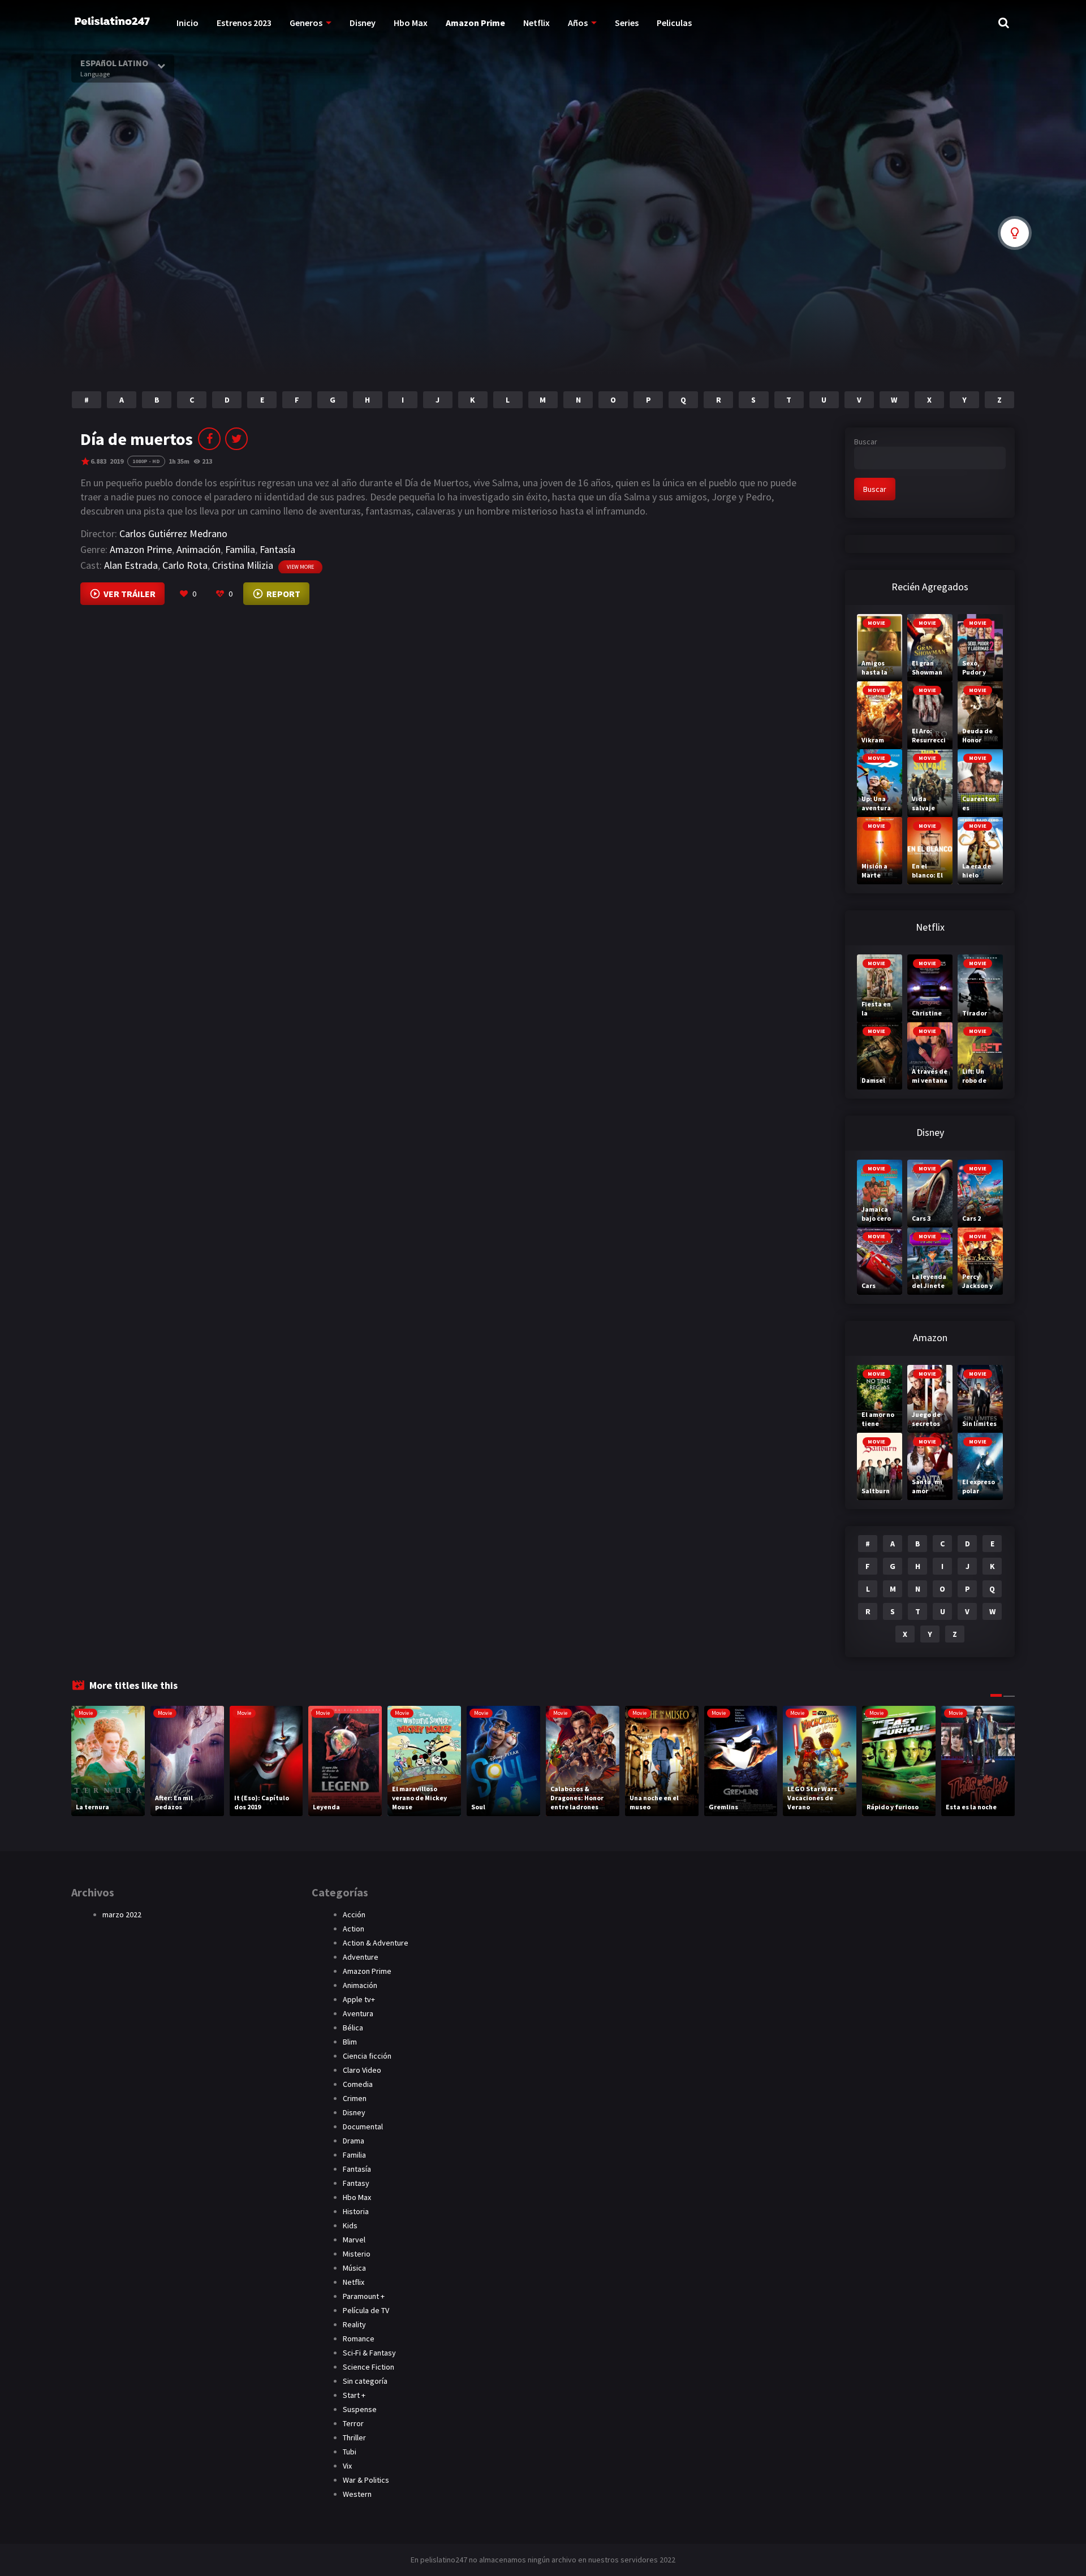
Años (578, 23)
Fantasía (277, 549)
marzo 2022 (122, 1914)
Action (354, 1929)
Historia (356, 2211)
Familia (240, 549)
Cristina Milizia (243, 565)
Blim (350, 2042)
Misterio (357, 2254)
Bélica (353, 2028)
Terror (353, 2423)
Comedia (358, 2084)
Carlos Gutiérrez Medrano (173, 533)
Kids (350, 2225)
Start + (354, 2395)
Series (627, 23)
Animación (199, 549)
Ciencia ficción (367, 2056)
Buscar (866, 442)
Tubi (350, 2452)
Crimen (355, 2098)
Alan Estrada (131, 565)
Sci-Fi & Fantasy (369, 2353)
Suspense (360, 2409)
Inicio (188, 23)
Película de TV (366, 2310)
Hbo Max (411, 23)
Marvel (354, 2240)
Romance (359, 2339)
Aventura (358, 2013)
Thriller (354, 2437)
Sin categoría (365, 2381)
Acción (354, 1914)
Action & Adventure (376, 1943)
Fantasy (356, 2183)
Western (357, 2494)
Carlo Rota (185, 565)
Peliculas (674, 23)
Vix (347, 2466)
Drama (354, 2141)
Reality (354, 2324)
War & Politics (366, 2480)
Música (354, 2268)
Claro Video (362, 2070)
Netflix (536, 23)
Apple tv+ (359, 1999)
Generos (306, 23)
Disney (363, 23)
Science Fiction (369, 2367)
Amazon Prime (475, 23)
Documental (363, 2127)
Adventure (361, 1957)
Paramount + (364, 2296)
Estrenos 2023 (244, 23)
